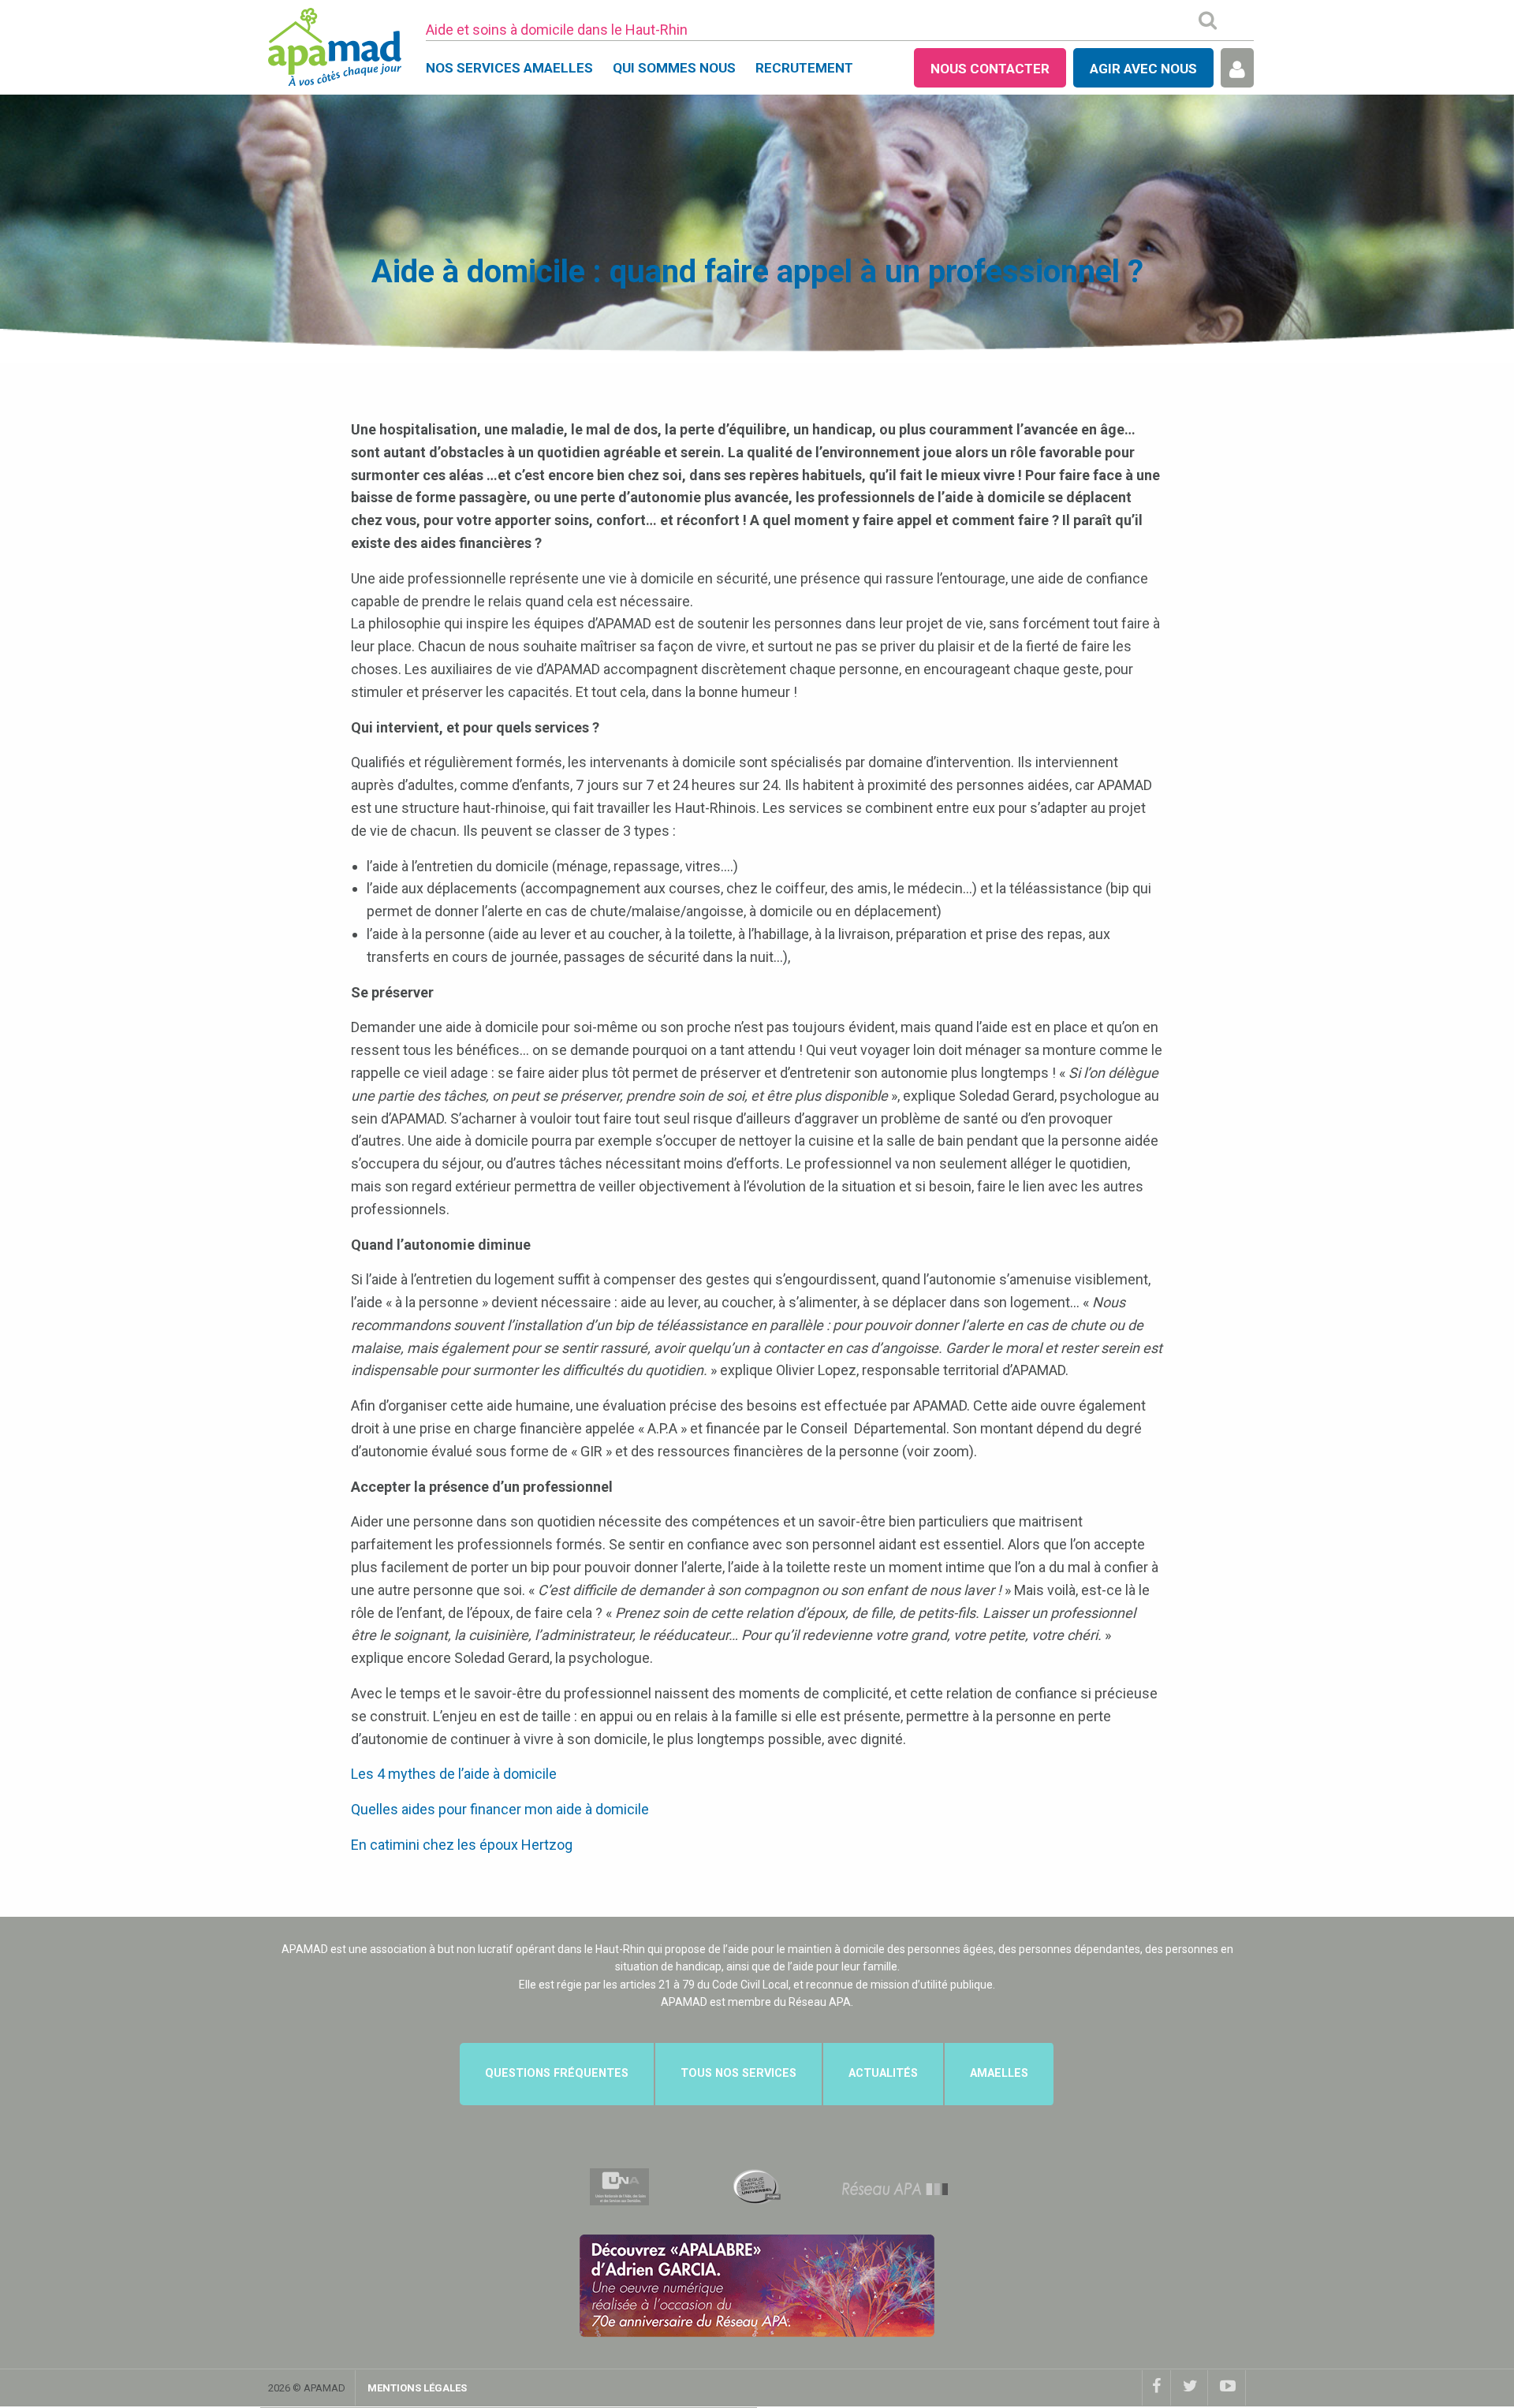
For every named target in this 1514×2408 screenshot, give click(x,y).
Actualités (883, 2073)
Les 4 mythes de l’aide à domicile (454, 1774)
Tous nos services (738, 2073)
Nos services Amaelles (509, 68)
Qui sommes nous (674, 68)
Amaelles (999, 2073)
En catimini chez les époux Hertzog (462, 1845)
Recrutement (804, 68)
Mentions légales (417, 2388)
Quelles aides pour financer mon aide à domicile (500, 1809)
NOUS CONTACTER (990, 69)
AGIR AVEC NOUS (1143, 69)
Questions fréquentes (557, 2073)
